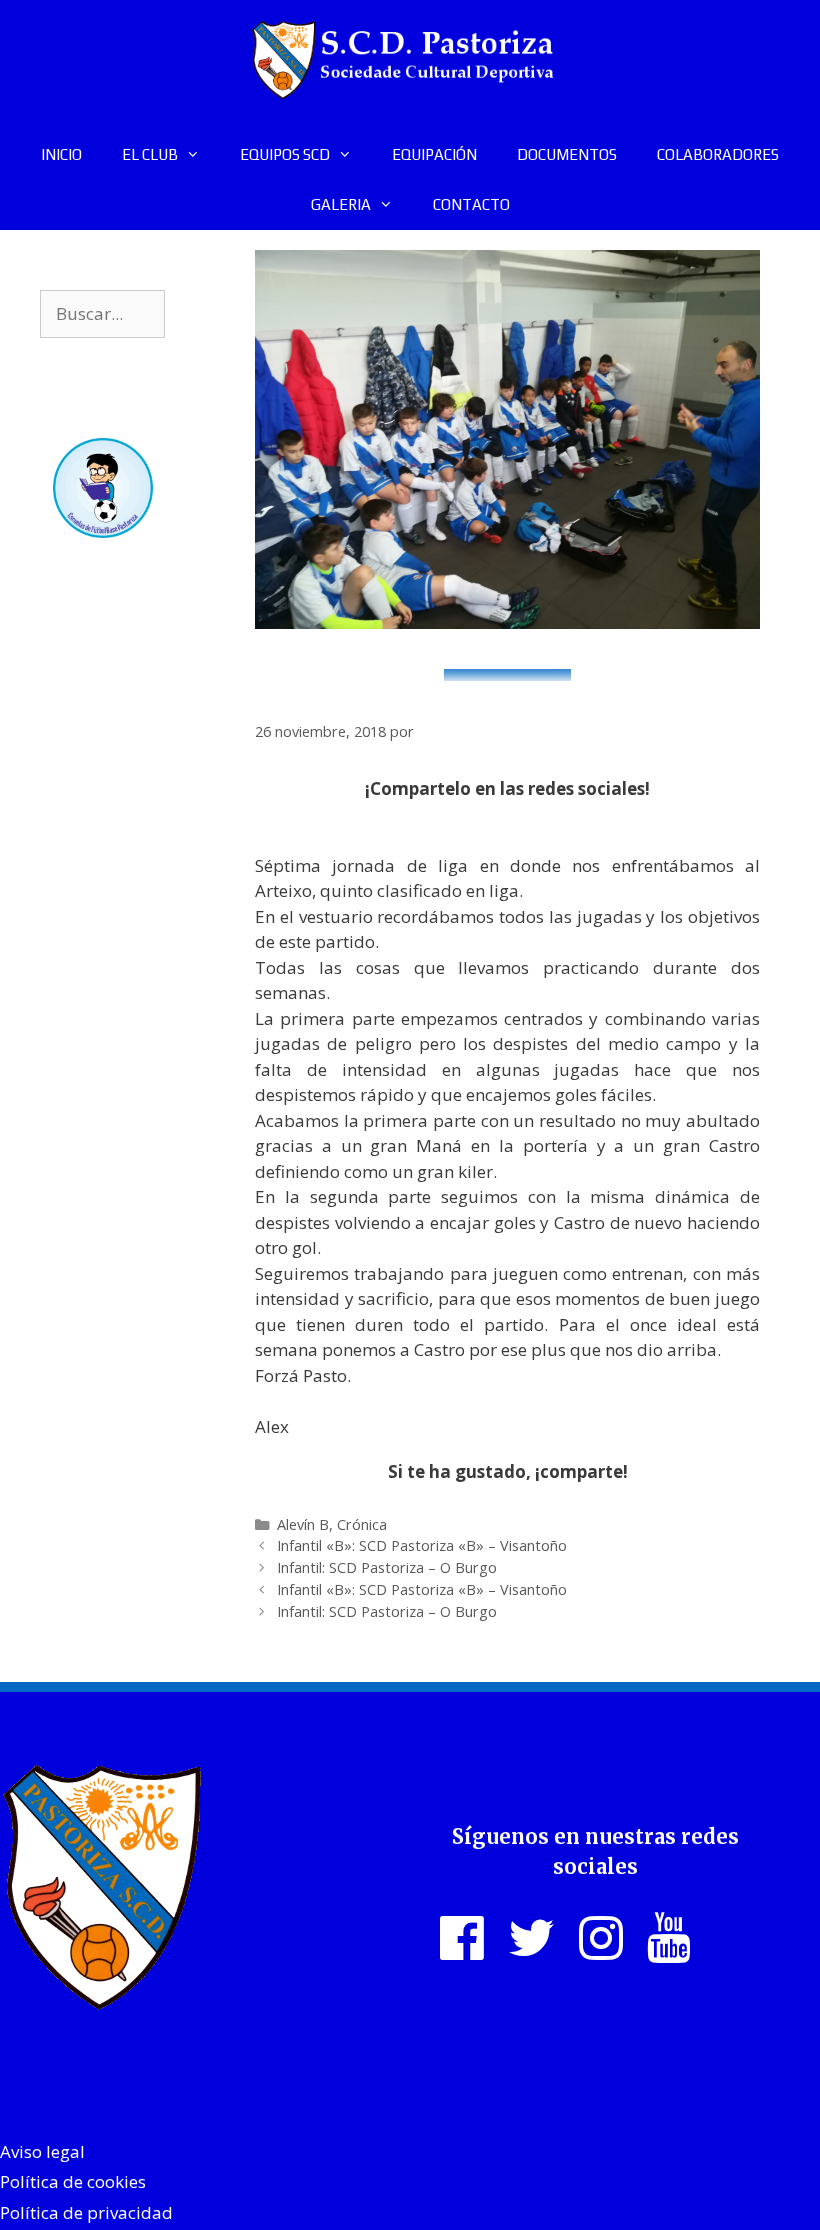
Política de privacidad (86, 2212)
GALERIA (341, 204)
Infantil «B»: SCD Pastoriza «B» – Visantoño (422, 1545)
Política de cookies (73, 2181)
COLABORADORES (718, 154)
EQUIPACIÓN (434, 154)
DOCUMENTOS (567, 154)
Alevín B (303, 1524)
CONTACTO (471, 204)
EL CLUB (150, 154)
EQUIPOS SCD (285, 154)
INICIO (61, 154)
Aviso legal (42, 2151)
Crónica (362, 1524)
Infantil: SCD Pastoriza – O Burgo (387, 1567)
